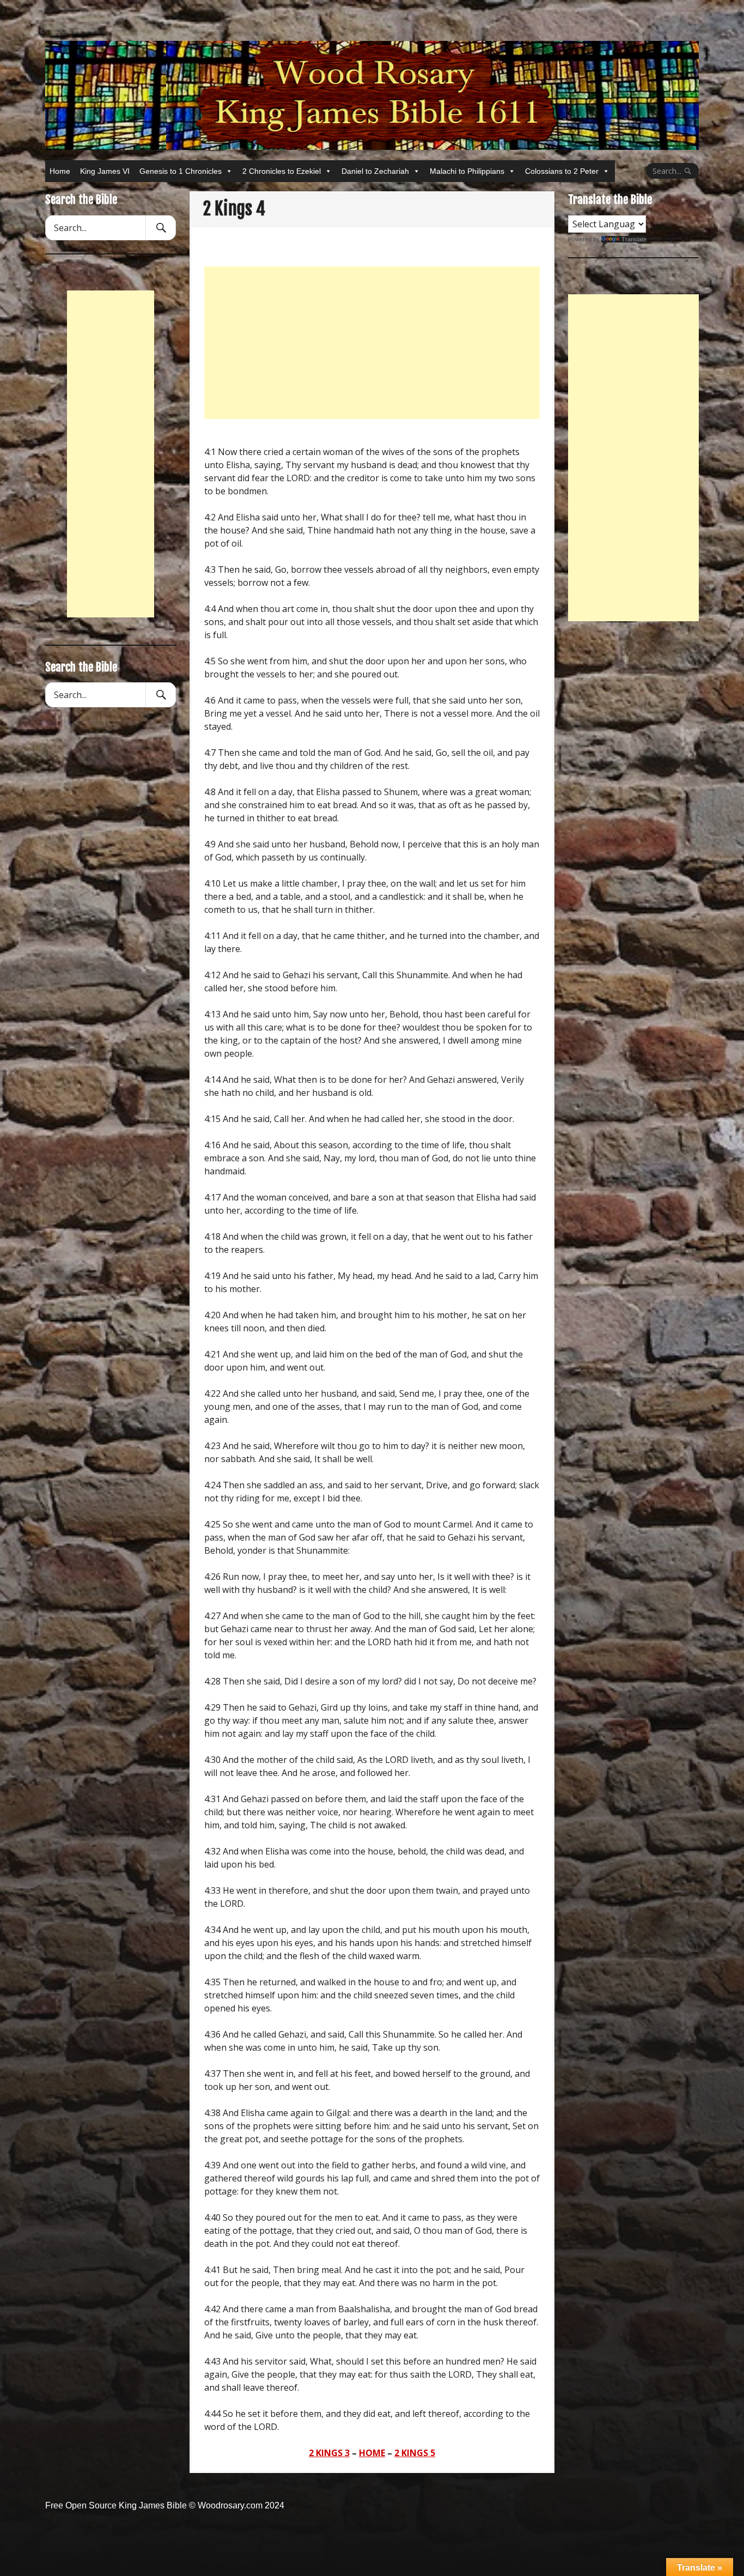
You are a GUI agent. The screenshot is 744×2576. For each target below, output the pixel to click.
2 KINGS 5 (415, 2453)
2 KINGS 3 (329, 2453)
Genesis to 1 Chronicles (181, 171)
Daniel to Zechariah (375, 171)
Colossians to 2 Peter (562, 171)
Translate (634, 239)
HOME (372, 2453)
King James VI (105, 171)
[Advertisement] (372, 343)
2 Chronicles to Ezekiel (282, 171)
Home (60, 171)
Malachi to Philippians (467, 171)
